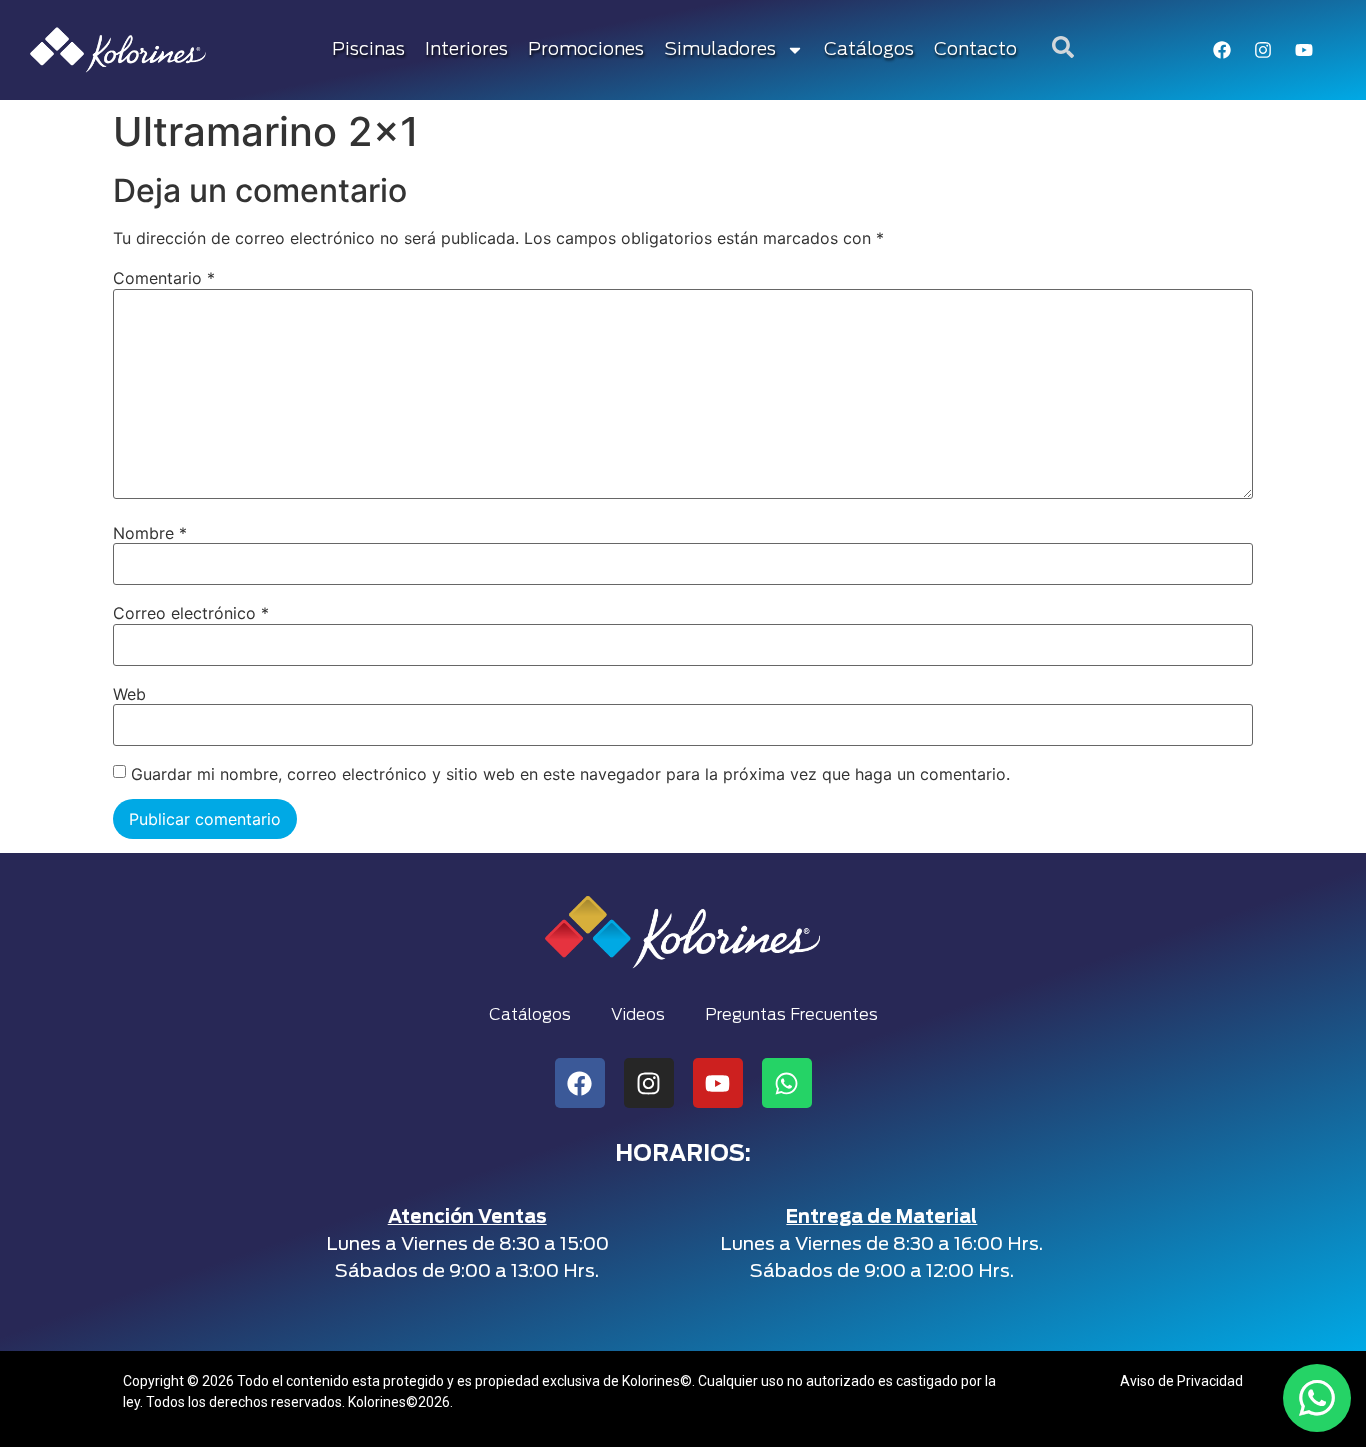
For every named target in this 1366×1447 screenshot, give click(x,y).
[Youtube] (1304, 50)
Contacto (975, 50)
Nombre (150, 533)
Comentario (164, 278)
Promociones (586, 50)
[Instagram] (1263, 50)
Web (129, 694)
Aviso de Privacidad (1181, 1381)
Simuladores (720, 50)
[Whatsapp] (787, 1083)
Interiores (466, 50)
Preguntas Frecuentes (791, 1015)
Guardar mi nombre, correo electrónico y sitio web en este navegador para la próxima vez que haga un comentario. (570, 774)
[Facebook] (1222, 50)
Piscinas (368, 50)
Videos (638, 1015)
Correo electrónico (191, 613)
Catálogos (869, 50)
